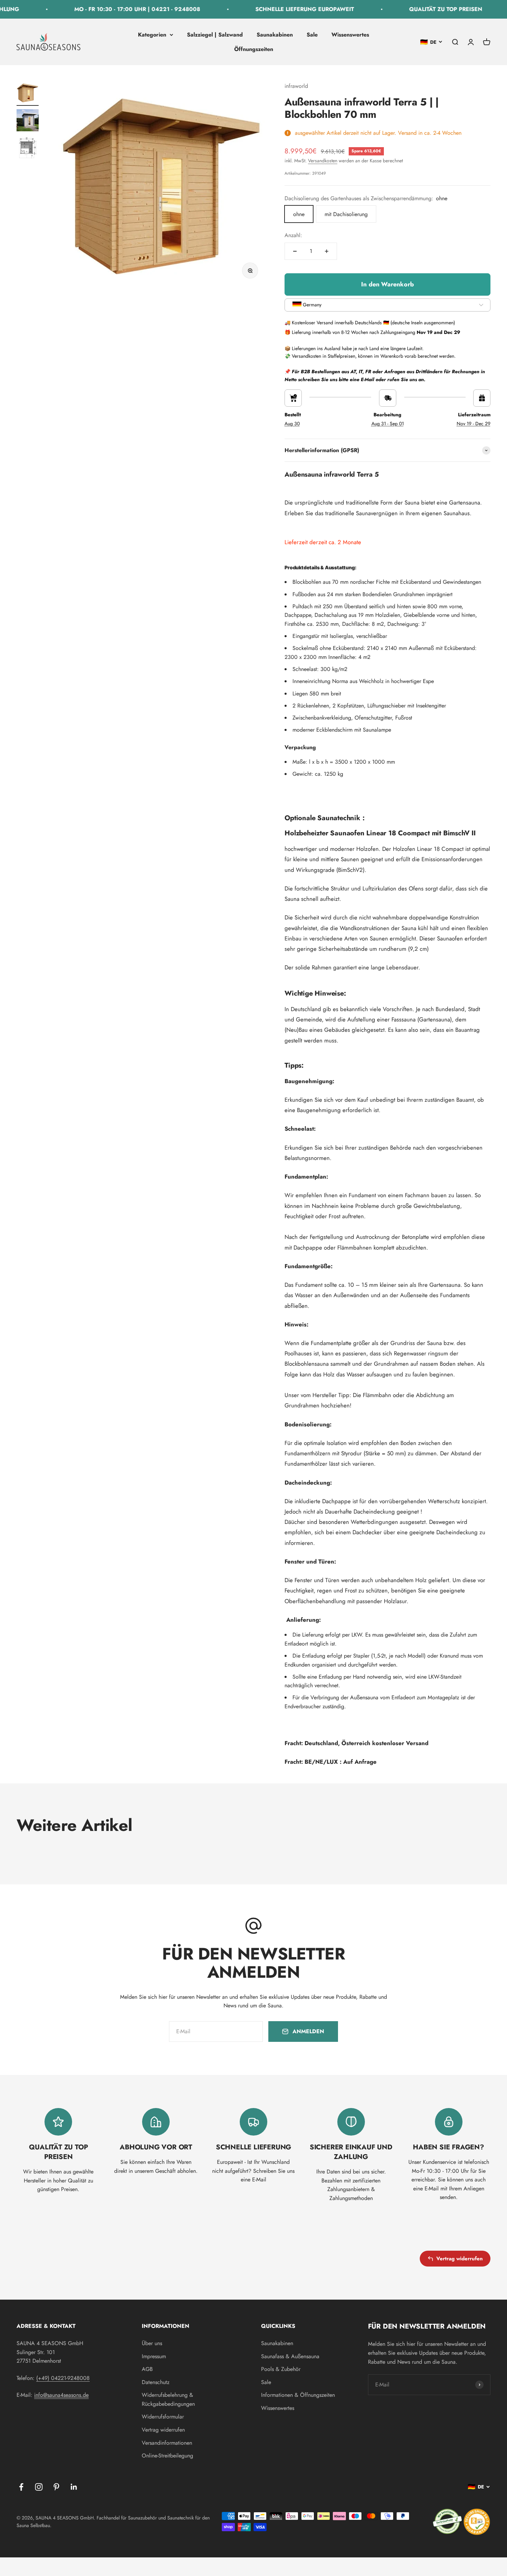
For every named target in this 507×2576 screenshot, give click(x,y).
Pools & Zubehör (281, 2369)
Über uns (152, 2343)
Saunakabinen (275, 35)
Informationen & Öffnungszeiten (298, 2395)
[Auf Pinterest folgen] (56, 2487)
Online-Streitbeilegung (167, 2456)
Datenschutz (156, 2382)
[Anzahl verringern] (295, 251)
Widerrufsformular (163, 2417)
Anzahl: (293, 235)
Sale (312, 35)
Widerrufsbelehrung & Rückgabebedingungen (168, 2399)
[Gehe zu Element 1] (28, 94)
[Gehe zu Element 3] (28, 149)
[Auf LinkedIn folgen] (74, 2487)
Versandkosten (323, 161)
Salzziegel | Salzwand (215, 35)
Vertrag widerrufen (460, 2259)
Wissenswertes (350, 35)
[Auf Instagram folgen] (39, 2487)
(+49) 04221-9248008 (63, 2378)
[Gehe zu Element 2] (28, 121)
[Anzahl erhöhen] (327, 251)
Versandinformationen (167, 2443)
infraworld (296, 86)
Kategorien (152, 35)
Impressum (154, 2356)
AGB (147, 2369)
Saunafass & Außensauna (290, 2356)
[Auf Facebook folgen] (21, 2487)
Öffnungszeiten (254, 49)
